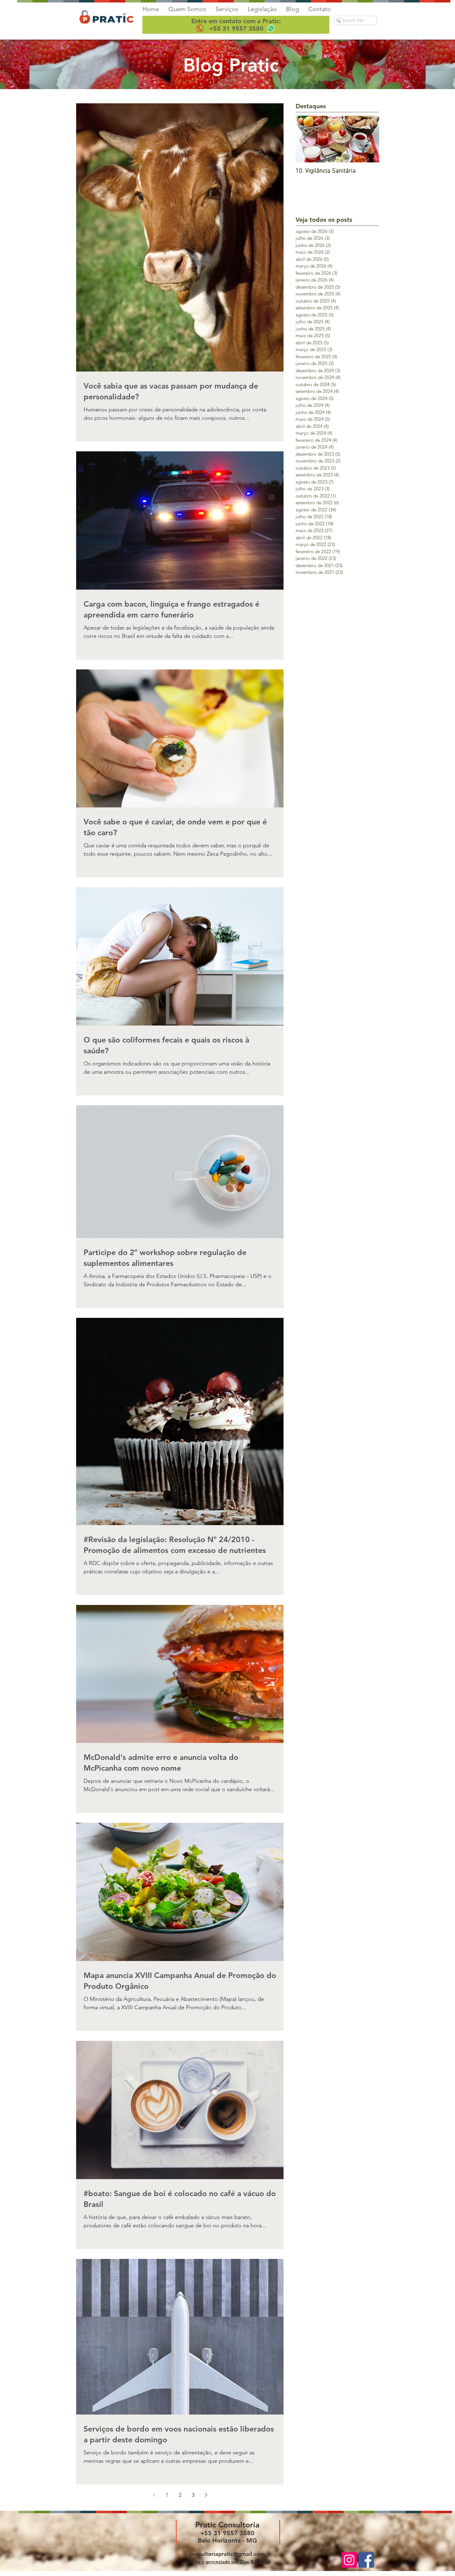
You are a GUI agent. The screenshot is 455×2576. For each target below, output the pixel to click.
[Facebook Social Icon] (366, 2560)
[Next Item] (369, 139)
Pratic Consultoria (227, 2525)
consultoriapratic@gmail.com (227, 2554)
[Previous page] (154, 2495)
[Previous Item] (305, 139)
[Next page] (206, 2495)
